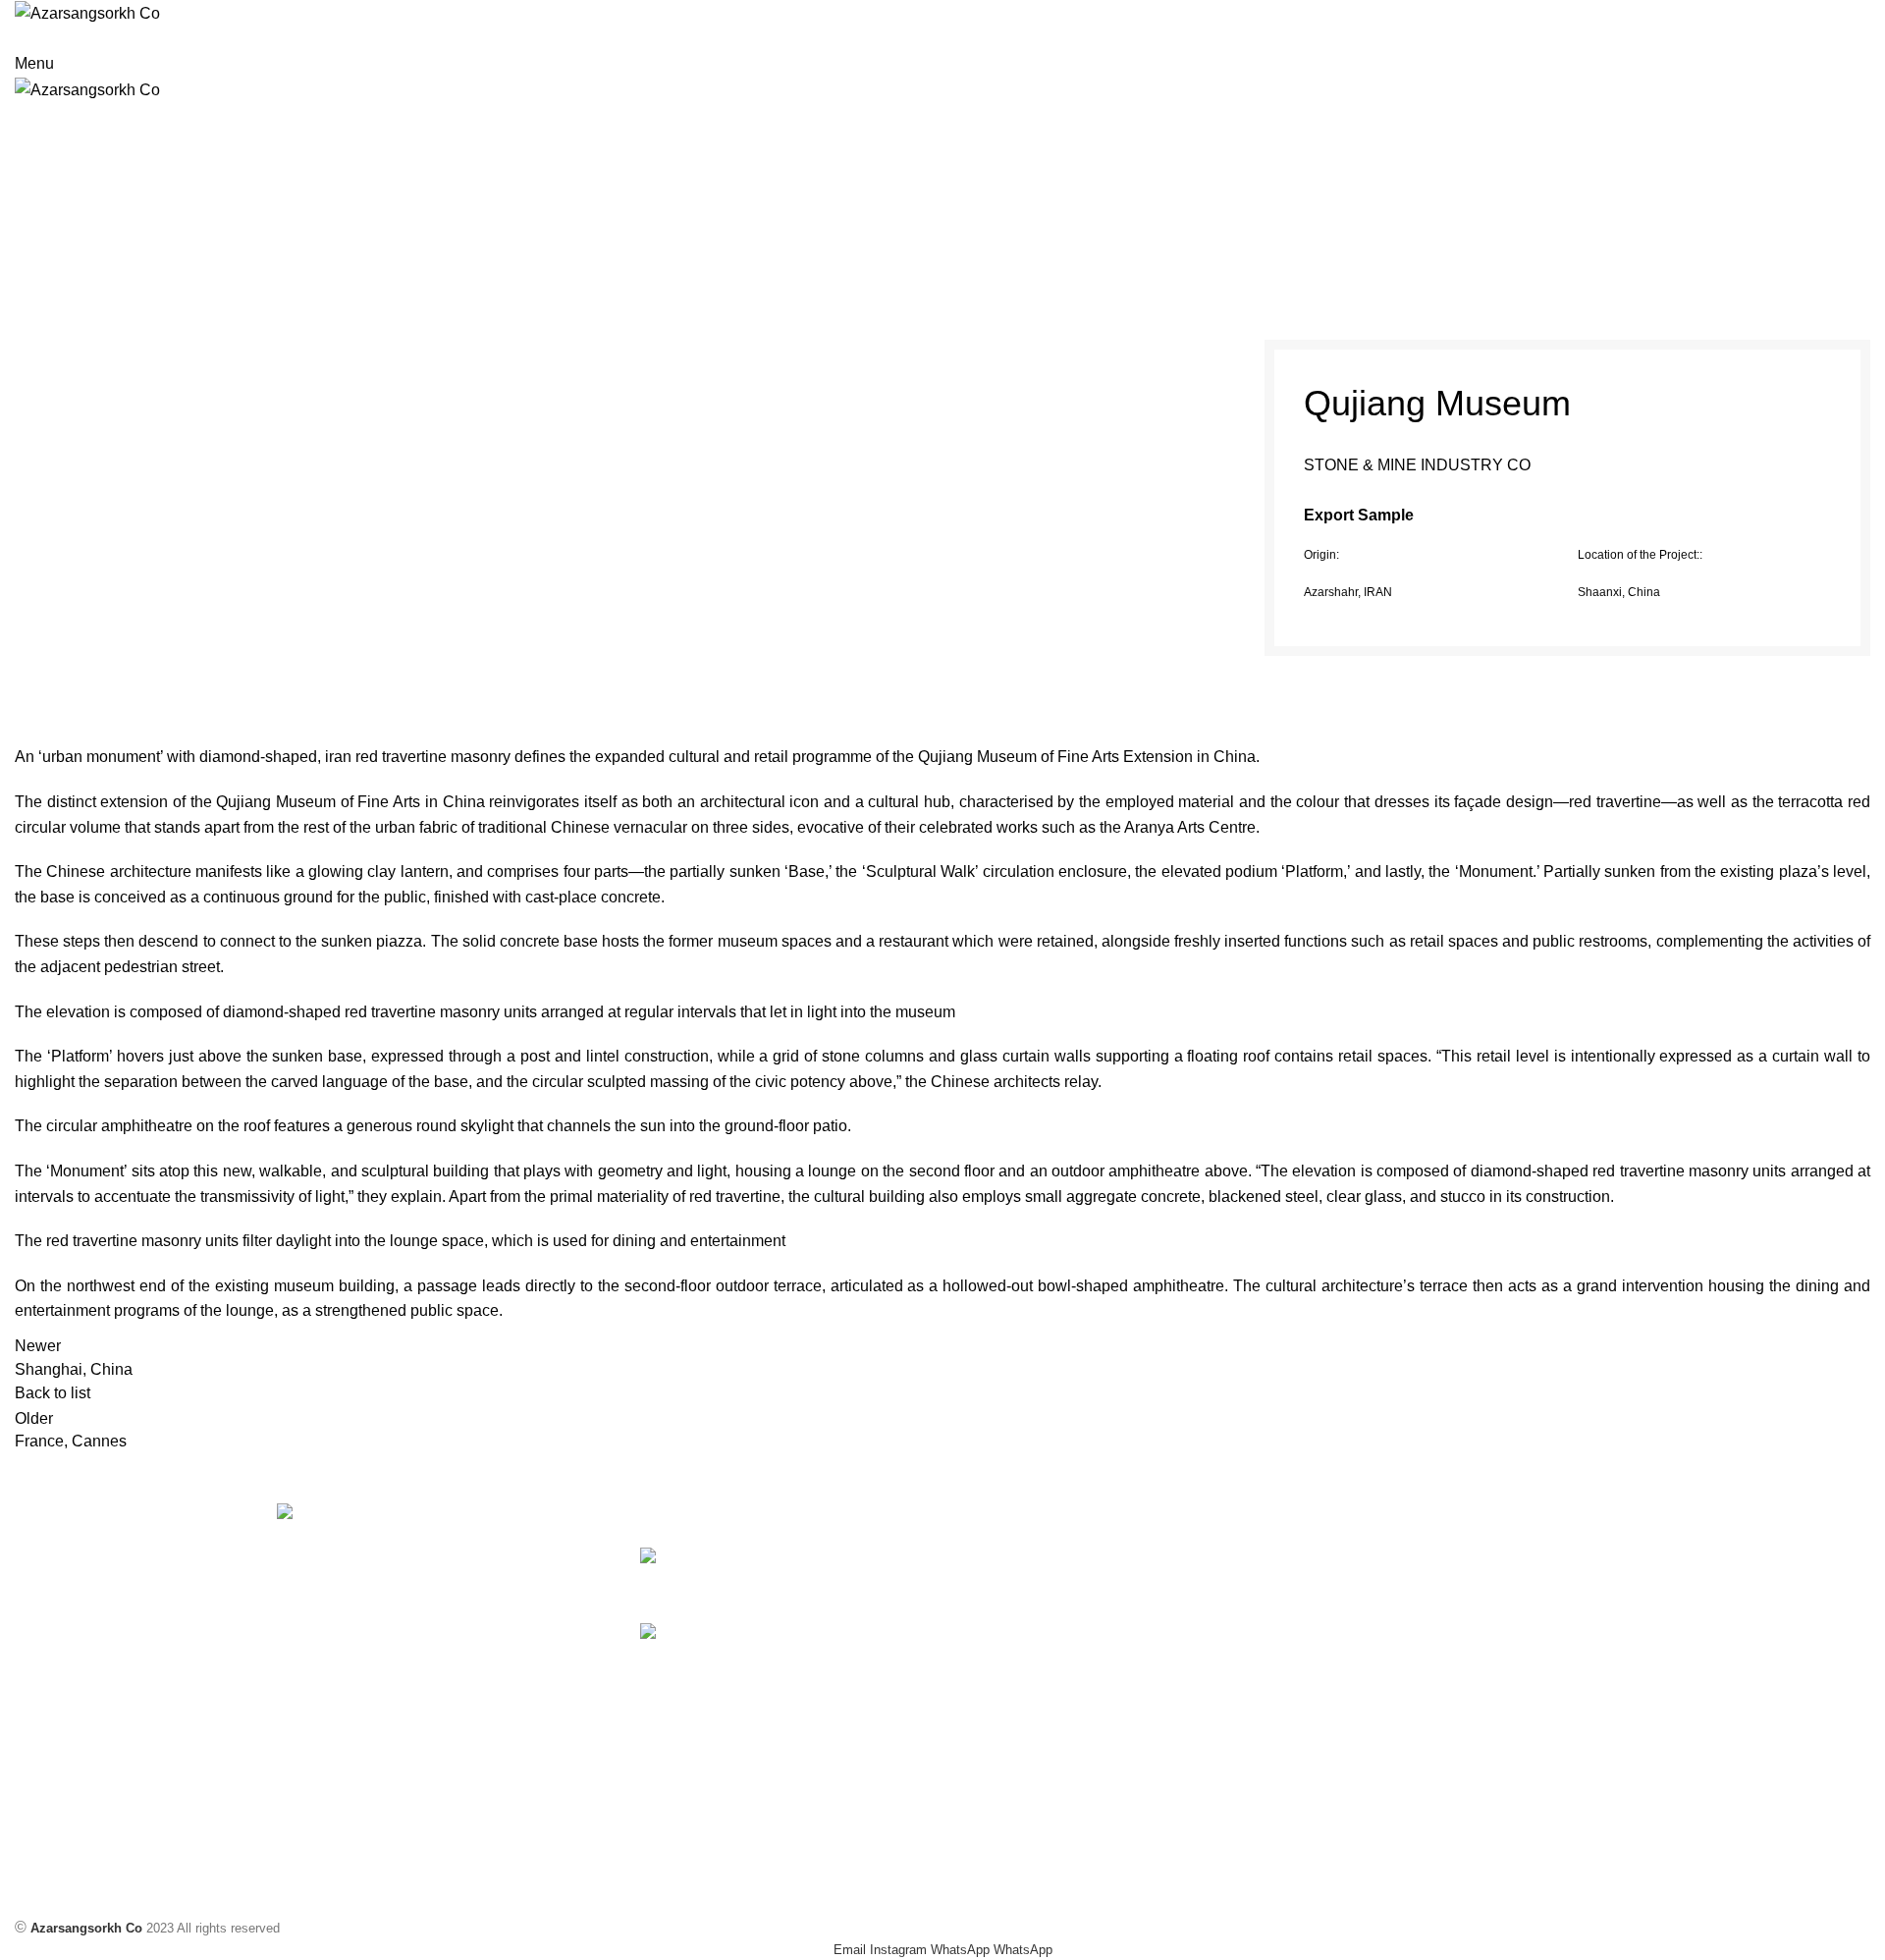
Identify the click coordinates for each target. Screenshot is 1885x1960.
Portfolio (1290, 1631)
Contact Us (1299, 1698)
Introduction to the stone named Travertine (839, 1663)
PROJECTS (915, 220)
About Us (1293, 1664)
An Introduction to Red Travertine (796, 1587)
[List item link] (318, 1749)
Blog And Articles (1316, 1597)
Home (851, 220)
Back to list (53, 1393)
